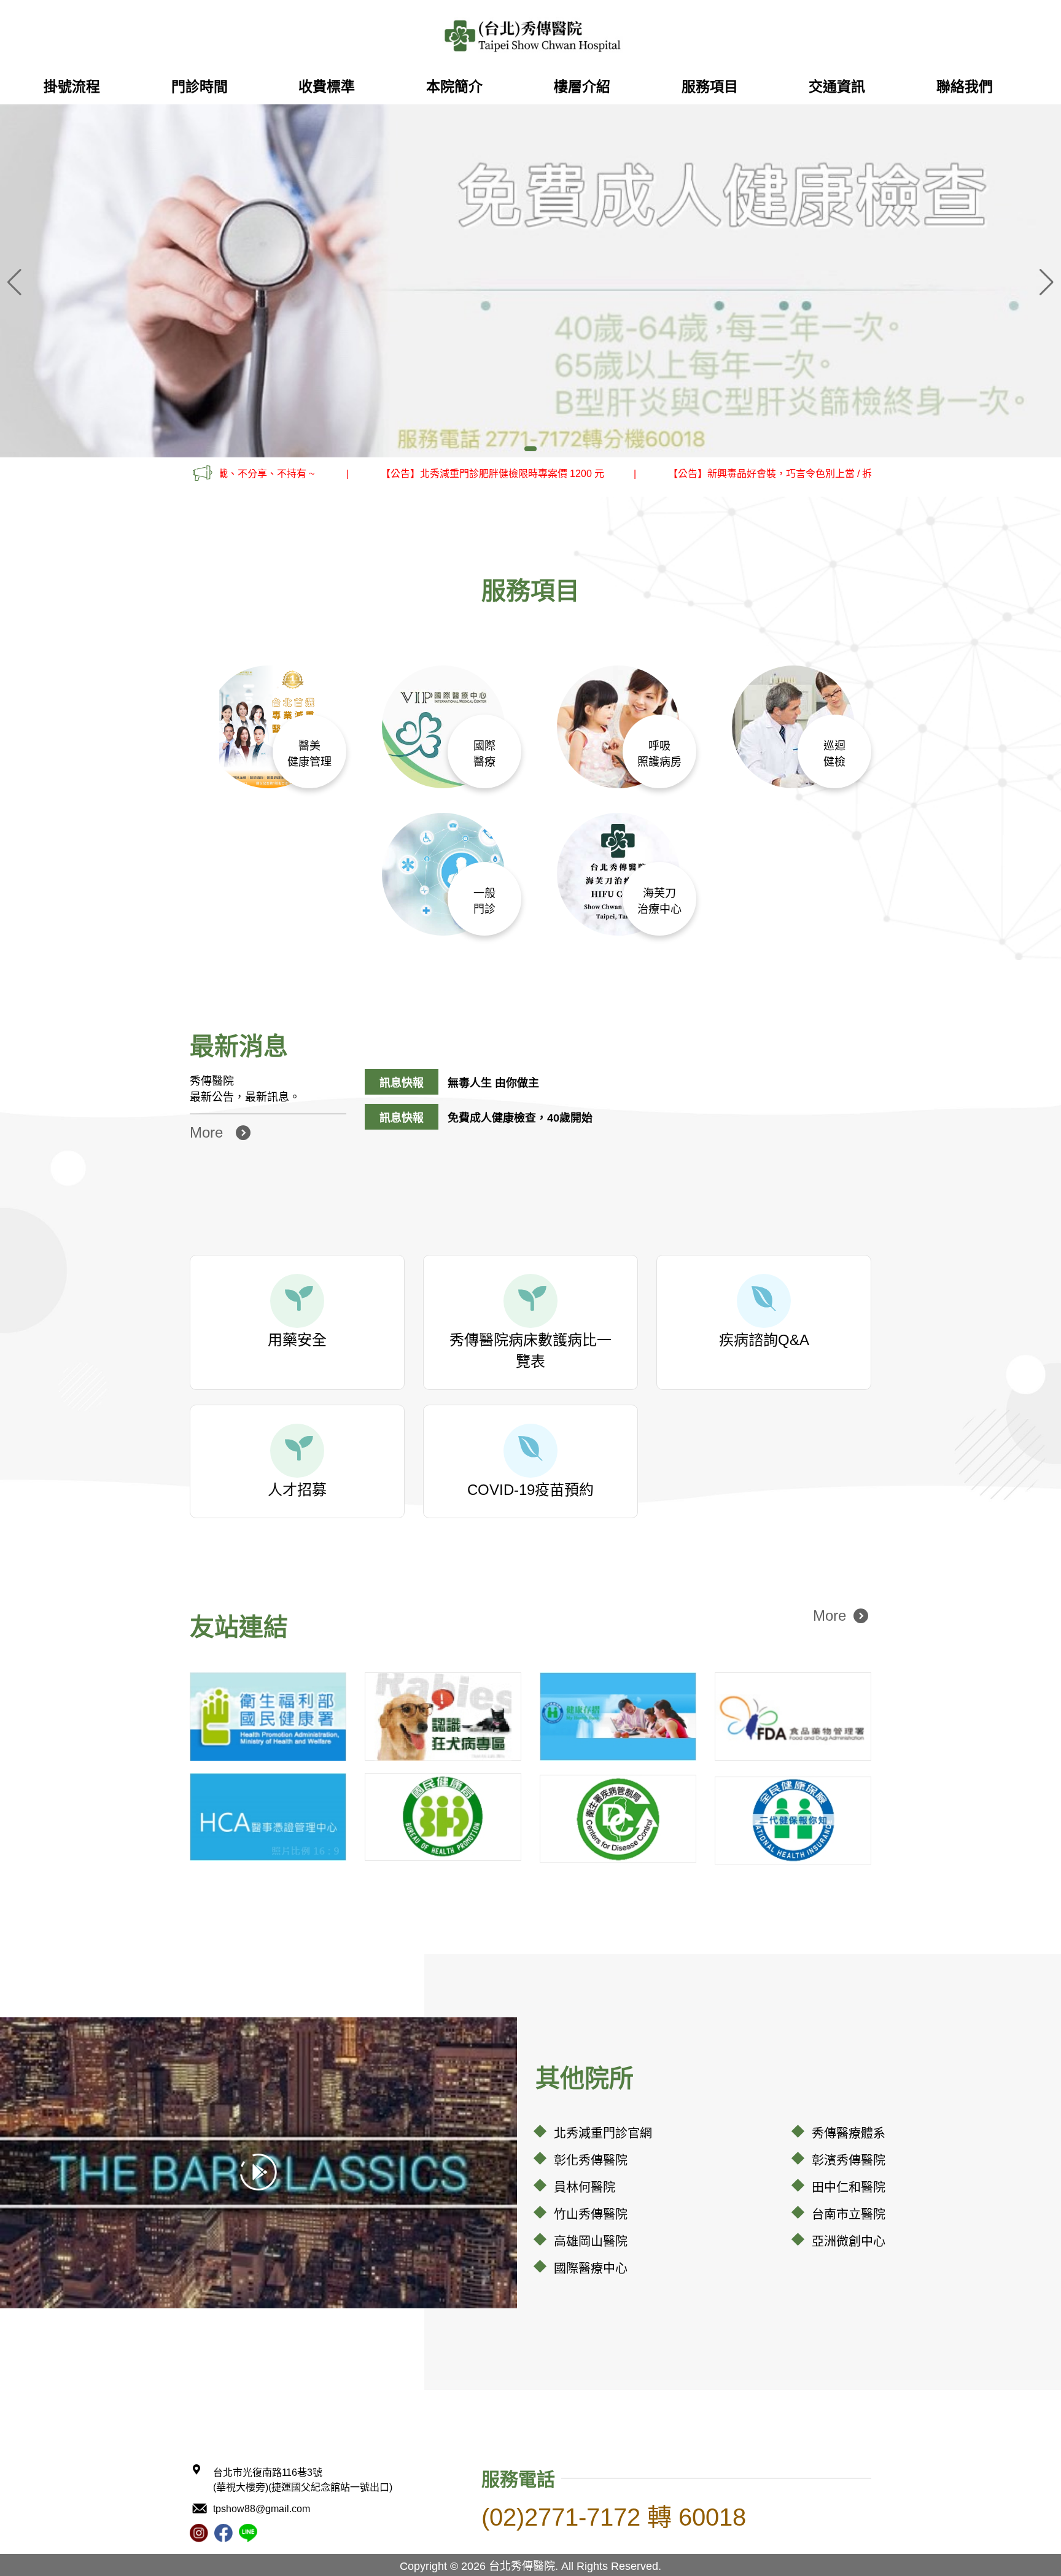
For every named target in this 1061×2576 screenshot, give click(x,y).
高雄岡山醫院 (591, 2241)
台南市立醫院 (849, 2214)
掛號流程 (72, 87)
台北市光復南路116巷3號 (303, 2480)
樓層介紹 (582, 87)
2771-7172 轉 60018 (614, 2517)
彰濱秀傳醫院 (849, 2160)
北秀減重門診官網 (603, 2133)
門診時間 (200, 87)
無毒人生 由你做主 (493, 1083)
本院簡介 (454, 87)
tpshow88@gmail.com (262, 2509)
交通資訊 (837, 87)
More (206, 1132)
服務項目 (710, 87)
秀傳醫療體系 (849, 2133)
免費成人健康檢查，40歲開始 (520, 1118)
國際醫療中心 (591, 2268)
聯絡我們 (965, 87)
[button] (1047, 282)
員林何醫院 (585, 2187)
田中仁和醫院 (849, 2187)
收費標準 (327, 87)
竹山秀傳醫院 (591, 2214)
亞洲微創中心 (849, 2241)
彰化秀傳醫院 (591, 2160)
